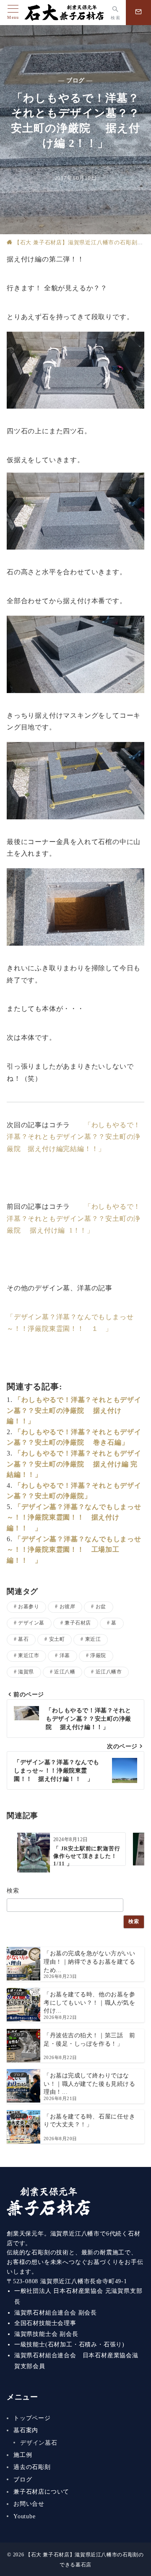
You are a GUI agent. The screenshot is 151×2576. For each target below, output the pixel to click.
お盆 (101, 1607)
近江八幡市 (109, 1672)
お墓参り (29, 1607)
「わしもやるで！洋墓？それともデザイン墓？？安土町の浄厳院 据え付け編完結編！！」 (74, 1137)
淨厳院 (98, 1656)
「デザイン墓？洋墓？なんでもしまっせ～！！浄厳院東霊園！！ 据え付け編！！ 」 (74, 1517)
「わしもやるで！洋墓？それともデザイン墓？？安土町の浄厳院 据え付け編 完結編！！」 (74, 1464)
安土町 (57, 1639)
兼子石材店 (78, 1623)
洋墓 (65, 1656)
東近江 (93, 1639)
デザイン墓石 (39, 2443)
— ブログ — (75, 80)
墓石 (23, 1639)
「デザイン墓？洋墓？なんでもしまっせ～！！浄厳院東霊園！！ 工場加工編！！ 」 (74, 1550)
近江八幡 (65, 1672)
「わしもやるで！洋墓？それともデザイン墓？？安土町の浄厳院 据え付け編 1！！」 (74, 1219)
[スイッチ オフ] (138, 13)
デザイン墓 (31, 1623)
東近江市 (29, 1656)
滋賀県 (26, 1672)
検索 (13, 1890)
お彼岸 (67, 1607)
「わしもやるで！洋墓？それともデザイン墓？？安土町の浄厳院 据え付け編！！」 (74, 1410)
